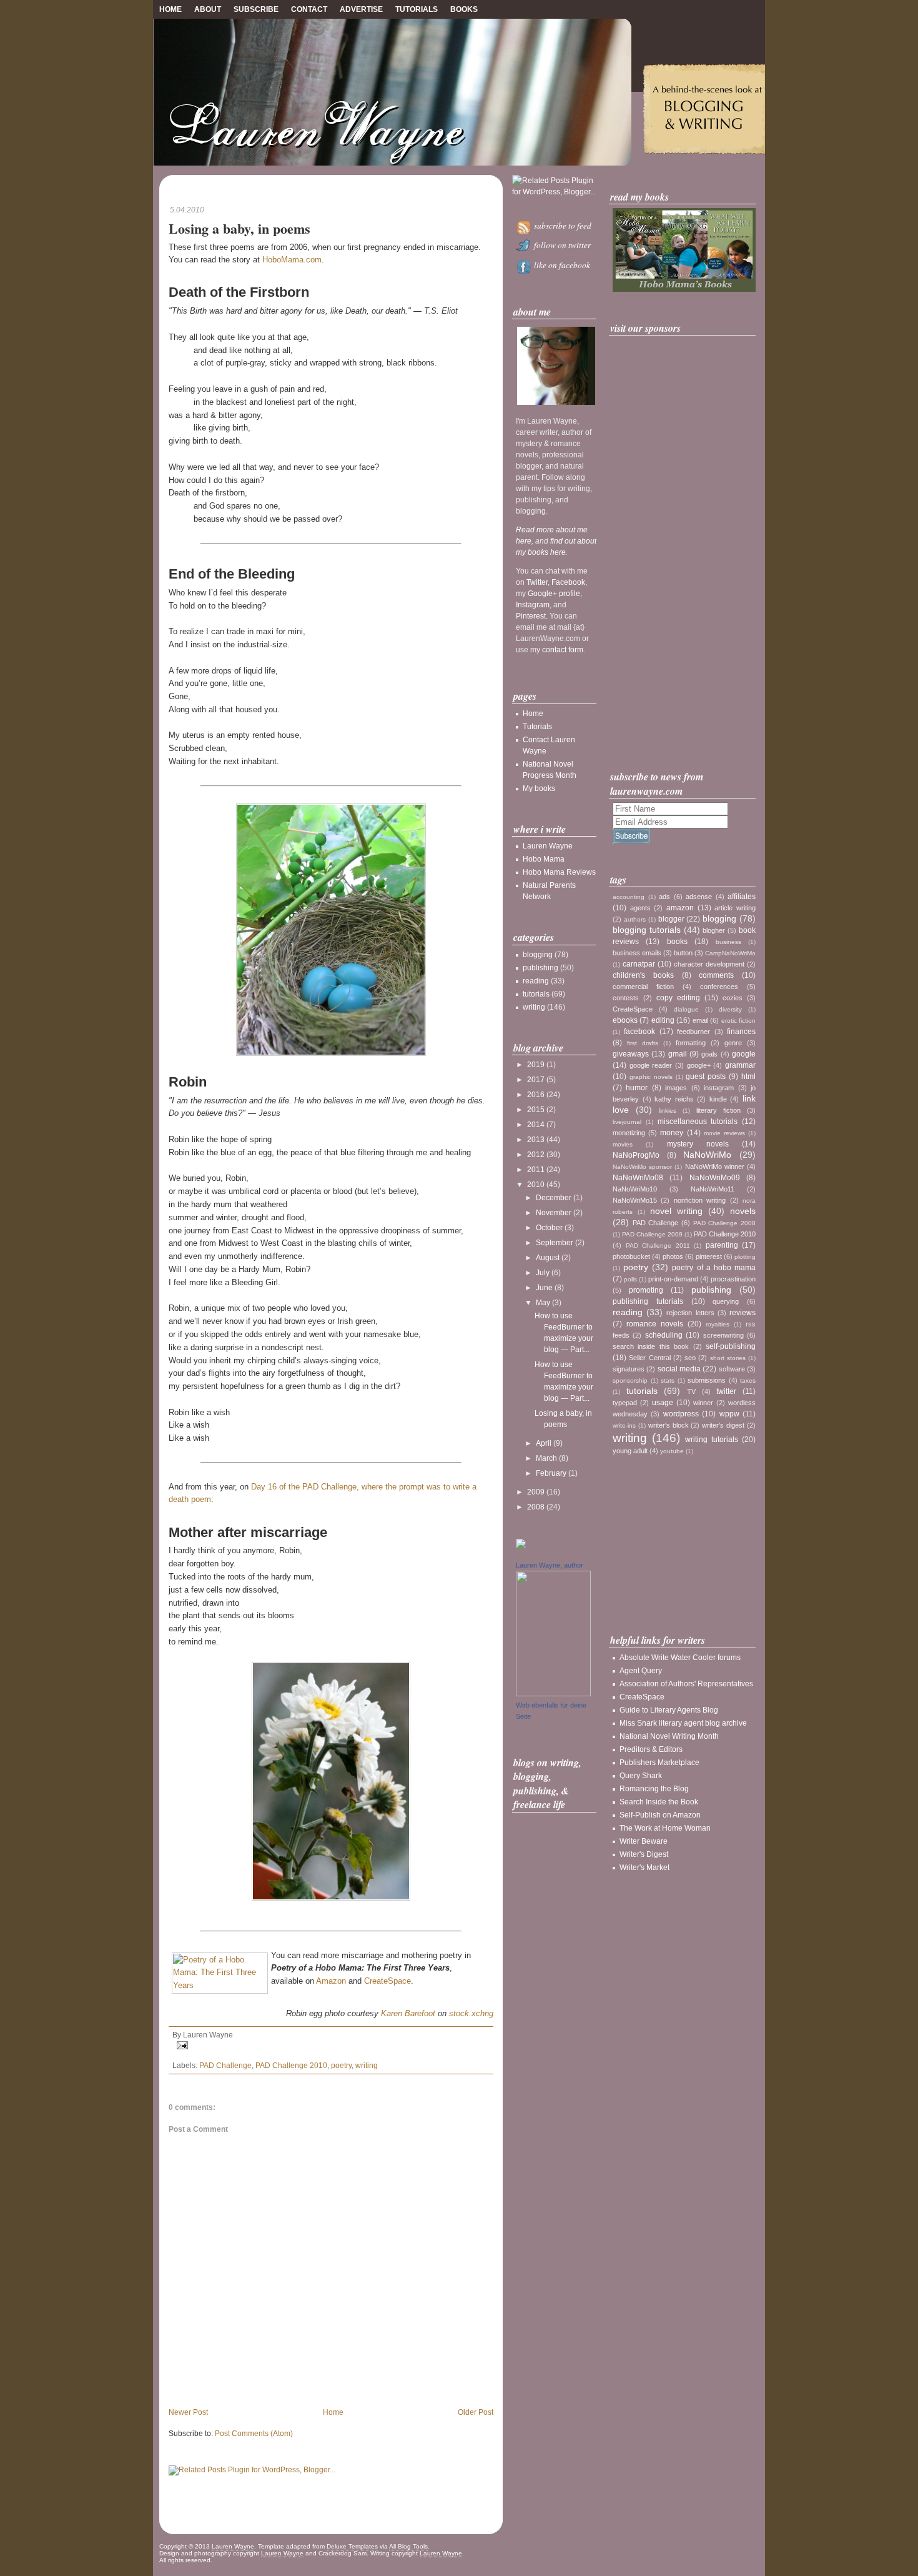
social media (679, 1369)
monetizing (629, 1133)
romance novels (655, 1324)
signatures (629, 1369)
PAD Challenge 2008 (724, 1223)
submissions (707, 1380)
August (548, 1258)
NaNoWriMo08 (638, 1178)
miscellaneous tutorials (698, 1121)
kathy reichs (674, 1099)
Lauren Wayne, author (550, 1565)
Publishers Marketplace (659, 1763)
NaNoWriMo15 (635, 1200)
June (544, 1288)
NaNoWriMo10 (635, 1189)
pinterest (709, 1256)
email (700, 1020)
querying (726, 1301)
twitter (726, 1391)
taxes (748, 1380)
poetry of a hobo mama (714, 1268)
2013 (536, 1140)
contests (626, 998)
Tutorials (417, 9)
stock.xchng (471, 2013)
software (732, 1369)
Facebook (568, 582)
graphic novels (651, 1077)
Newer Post (188, 2412)
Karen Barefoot (408, 2013)
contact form (563, 650)
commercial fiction (643, 987)
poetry (341, 2066)
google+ (699, 1065)
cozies (733, 998)
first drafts (643, 1043)
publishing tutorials (648, 1301)
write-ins (624, 1425)
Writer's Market (644, 1867)
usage (663, 1403)
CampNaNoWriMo (730, 953)
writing (367, 2066)
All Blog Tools (408, 2546)
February (551, 1473)
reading (536, 981)
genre (733, 1043)
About (208, 9)
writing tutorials (712, 1440)
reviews (743, 1313)
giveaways (631, 1054)
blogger (671, 919)
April (544, 1443)
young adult (630, 1451)
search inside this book (651, 1346)
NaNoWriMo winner (715, 1166)
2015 (536, 1110)
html (748, 1077)
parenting (722, 1245)
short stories (728, 1358)
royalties (718, 1324)
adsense (699, 897)
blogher (714, 930)
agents (640, 908)
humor (637, 1088)
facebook (639, 1032)
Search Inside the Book (659, 1802)
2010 (536, 1185)
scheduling (664, 1335)
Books (464, 9)
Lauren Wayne (548, 846)
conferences (719, 987)
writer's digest (723, 1425)
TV (691, 1391)
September (555, 1243)
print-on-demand (673, 1279)
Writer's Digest (644, 1854)
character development (709, 964)
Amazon (331, 1981)
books (677, 942)
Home (170, 9)
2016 (536, 1095)
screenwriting (723, 1335)
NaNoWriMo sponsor (642, 1167)
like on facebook (561, 265)
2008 (536, 1507)
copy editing (678, 998)
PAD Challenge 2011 (658, 1246)
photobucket (631, 1256)
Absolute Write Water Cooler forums (680, 1658)
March (546, 1458)
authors (635, 919)
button (683, 953)
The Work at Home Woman (665, 1828)
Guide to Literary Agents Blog (669, 1710)
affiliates (742, 897)
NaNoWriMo (707, 1155)
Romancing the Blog (654, 1789)
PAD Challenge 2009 (652, 1234)
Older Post (476, 2412)
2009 (536, 1492)
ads (664, 897)
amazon (680, 908)
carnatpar (639, 964)
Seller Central (649, 1358)
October (549, 1228)
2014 (536, 1125)
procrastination (733, 1279)
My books (539, 788)
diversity (730, 1009)
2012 (536, 1155)
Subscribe (256, 9)
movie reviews (724, 1133)
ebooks (625, 1020)
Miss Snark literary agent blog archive (683, 1723)
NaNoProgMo (636, 1155)
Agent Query (641, 1671)
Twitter (537, 582)
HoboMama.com (292, 260)
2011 (536, 1170)
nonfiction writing (700, 1200)
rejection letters (690, 1313)
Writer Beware (644, 1841)
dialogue (686, 1009)
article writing (735, 908)
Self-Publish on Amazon (660, 1815)
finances (741, 1032)
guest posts (706, 1077)
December (554, 1198)
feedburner (693, 1032)
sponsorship (630, 1380)
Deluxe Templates (352, 2546)
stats (668, 1380)
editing (663, 1020)
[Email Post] (331, 2045)
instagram (719, 1088)
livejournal (627, 1122)
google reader (651, 1065)
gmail (678, 1054)
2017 (536, 1080)
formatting (691, 1043)
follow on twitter (561, 245)
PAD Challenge (225, 2066)
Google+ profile (554, 594)
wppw (729, 1414)
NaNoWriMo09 (715, 1178)
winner (703, 1403)
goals (709, 1054)
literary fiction (718, 1110)
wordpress (681, 1414)
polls (630, 1279)
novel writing (676, 1211)
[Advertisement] (684, 553)
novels (743, 1211)
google (744, 1054)
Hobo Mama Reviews (559, 872)
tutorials (536, 994)
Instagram (533, 605)
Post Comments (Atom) (254, 2434)
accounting (629, 897)
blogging (538, 955)
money (672, 1133)
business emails (637, 953)
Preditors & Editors (651, 1749)
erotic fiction (738, 1021)
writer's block (669, 1425)
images (676, 1088)
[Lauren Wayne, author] (553, 1694)
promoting (646, 1290)
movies (623, 1144)
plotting (745, 1257)
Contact (309, 9)
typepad (625, 1403)
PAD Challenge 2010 (291, 2066)
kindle (718, 1099)
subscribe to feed (561, 226)
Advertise (361, 9)
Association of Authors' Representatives (686, 1684)
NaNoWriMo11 (713, 1189)
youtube (672, 1451)
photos (673, 1256)
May (543, 1303)
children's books (643, 975)
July (543, 1273)
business (728, 942)
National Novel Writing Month (669, 1736)
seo (690, 1358)
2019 (536, 1065)
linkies (668, 1111)
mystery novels (698, 1144)
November (554, 1213)
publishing (540, 968)
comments (716, 975)
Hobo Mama (544, 859)
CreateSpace (387, 1981)
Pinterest (531, 616)
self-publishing (731, 1346)
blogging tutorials (647, 930)
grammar (740, 1065)
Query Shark (641, 1776)
